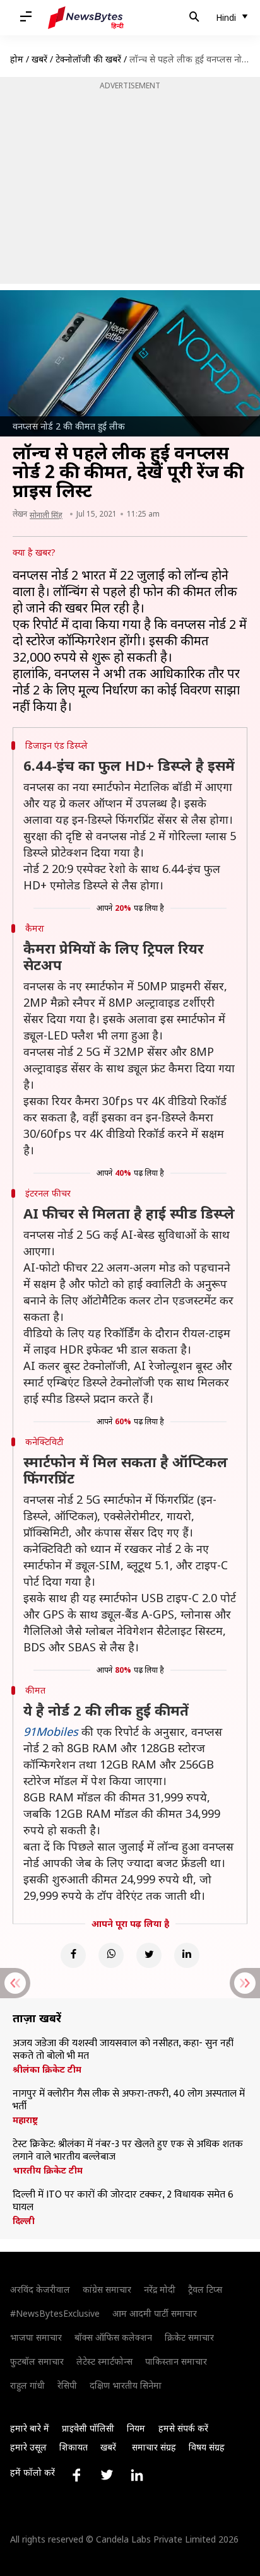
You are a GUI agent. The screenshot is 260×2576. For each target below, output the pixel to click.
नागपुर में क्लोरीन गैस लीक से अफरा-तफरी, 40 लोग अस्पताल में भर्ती (129, 2100)
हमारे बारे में (30, 2428)
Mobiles (57, 1731)
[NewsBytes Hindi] (86, 18)
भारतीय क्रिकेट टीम (48, 2170)
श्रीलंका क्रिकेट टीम (47, 2070)
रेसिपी (67, 2385)
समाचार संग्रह (154, 2447)
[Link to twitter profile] (107, 2475)
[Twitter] (149, 1955)
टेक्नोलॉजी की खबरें (88, 59)
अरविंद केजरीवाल (40, 2289)
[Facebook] (73, 1955)
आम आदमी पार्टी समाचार (155, 2313)
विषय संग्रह (207, 2447)
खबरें (39, 59)
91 (30, 1731)
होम (17, 59)
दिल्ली (24, 2221)
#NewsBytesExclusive (55, 2313)
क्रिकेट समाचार (189, 2337)
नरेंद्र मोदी (160, 2289)
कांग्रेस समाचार (107, 2289)
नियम (136, 2428)
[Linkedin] (187, 1955)
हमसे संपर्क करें (183, 2428)
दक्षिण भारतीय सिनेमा (126, 2385)
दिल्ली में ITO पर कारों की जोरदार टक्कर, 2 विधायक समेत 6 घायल (123, 2201)
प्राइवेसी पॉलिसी (88, 2428)
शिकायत (74, 2447)
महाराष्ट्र (25, 2120)
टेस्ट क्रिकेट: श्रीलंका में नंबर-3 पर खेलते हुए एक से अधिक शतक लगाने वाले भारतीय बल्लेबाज (128, 2151)
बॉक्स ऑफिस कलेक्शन (113, 2337)
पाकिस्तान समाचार (176, 2361)
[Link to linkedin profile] (137, 2475)
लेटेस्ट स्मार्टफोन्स (104, 2361)
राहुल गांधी (27, 2385)
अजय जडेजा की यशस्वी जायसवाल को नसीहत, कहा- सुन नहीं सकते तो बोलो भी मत (123, 2050)
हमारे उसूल (28, 2447)
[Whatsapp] (111, 1955)
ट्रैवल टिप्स (205, 2289)
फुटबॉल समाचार (37, 2361)
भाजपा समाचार (36, 2337)
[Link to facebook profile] (76, 2475)
